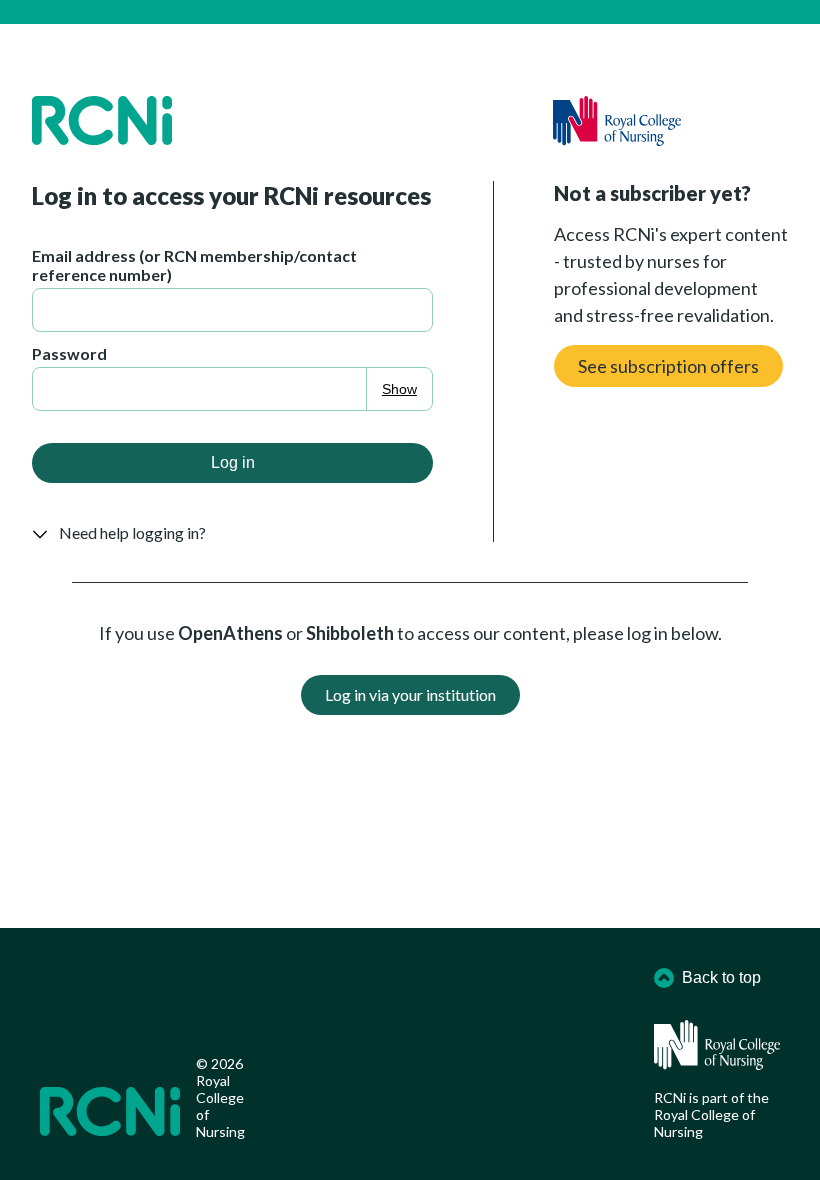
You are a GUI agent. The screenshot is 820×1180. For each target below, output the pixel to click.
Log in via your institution (410, 694)
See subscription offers (668, 366)
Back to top (721, 977)
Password (69, 353)
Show (399, 389)
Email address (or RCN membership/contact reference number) (194, 265)
